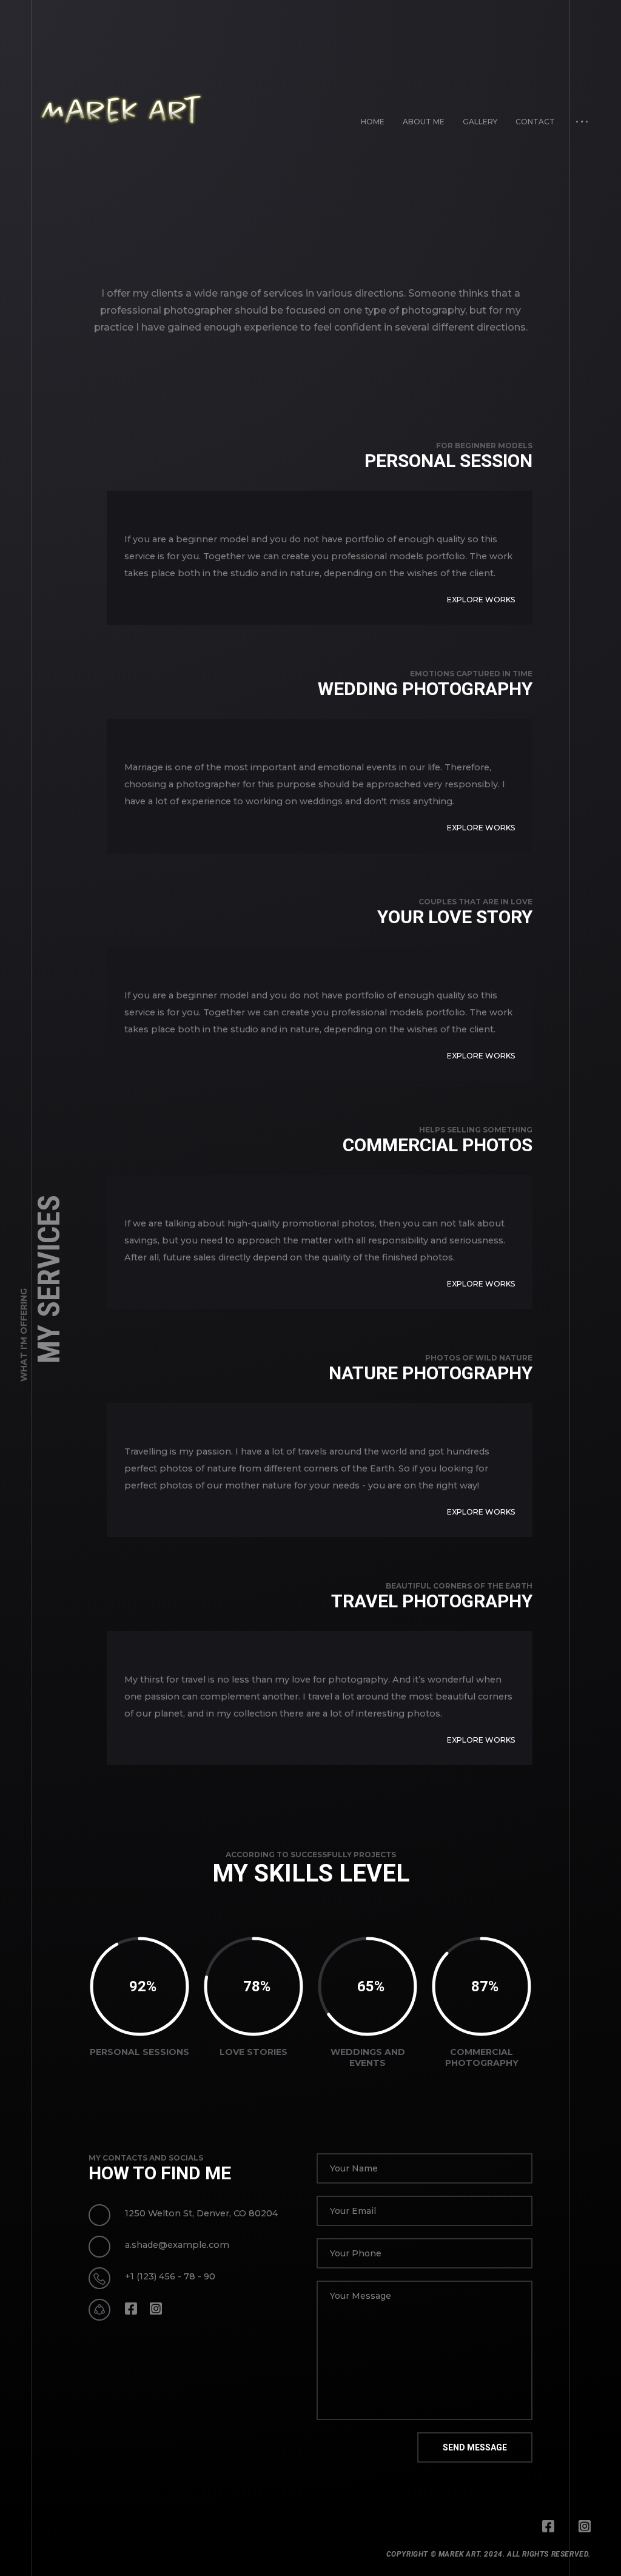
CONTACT (535, 122)
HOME (373, 122)
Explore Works (481, 600)
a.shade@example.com (177, 2245)
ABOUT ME (424, 122)
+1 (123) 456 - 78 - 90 (170, 2276)
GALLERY (480, 122)
